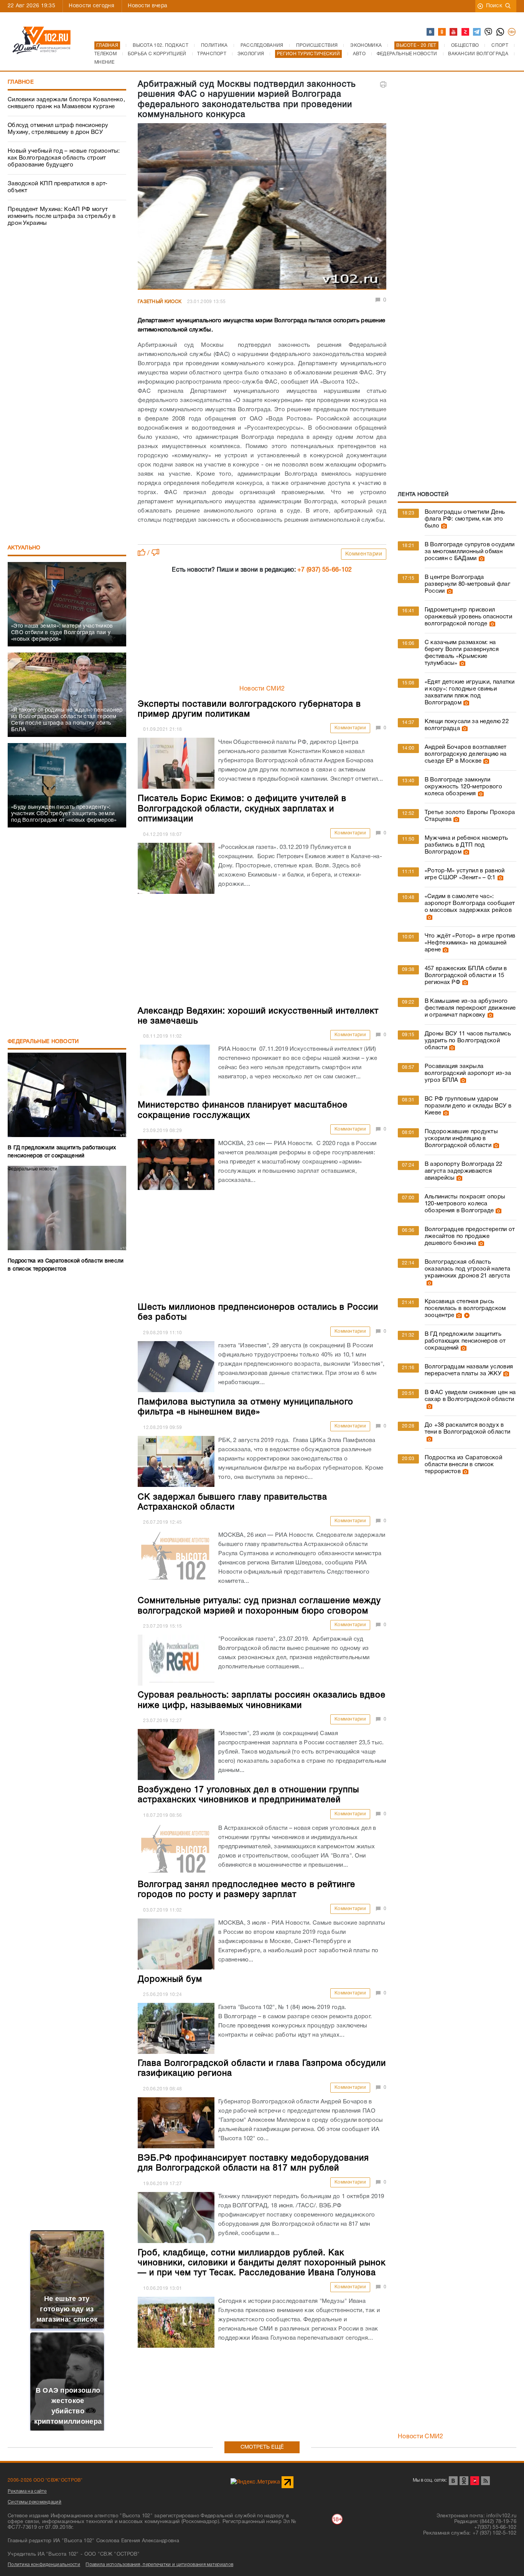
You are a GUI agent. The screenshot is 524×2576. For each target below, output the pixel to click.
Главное (21, 82)
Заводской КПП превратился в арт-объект (58, 187)
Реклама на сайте (27, 2491)
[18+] (512, 32)
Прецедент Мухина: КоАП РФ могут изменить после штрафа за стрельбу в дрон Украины (62, 216)
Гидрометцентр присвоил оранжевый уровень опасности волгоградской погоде (468, 617)
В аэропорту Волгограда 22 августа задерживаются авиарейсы (464, 1171)
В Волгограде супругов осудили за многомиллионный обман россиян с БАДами (470, 552)
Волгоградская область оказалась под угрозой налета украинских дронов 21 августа (467, 1269)
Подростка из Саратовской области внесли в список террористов (463, 1465)
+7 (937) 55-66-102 (325, 570)
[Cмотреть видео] (466, 1315)
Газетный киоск (160, 302)
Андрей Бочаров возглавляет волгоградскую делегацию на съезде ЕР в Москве (466, 754)
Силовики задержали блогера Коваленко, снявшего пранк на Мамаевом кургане (66, 103)
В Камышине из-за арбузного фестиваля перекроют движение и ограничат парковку (470, 1008)
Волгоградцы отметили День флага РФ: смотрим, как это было (465, 519)
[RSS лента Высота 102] (485, 2481)
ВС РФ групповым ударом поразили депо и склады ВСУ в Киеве (468, 1106)
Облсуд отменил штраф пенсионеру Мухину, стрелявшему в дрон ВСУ (58, 129)
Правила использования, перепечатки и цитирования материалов (159, 2565)
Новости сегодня (91, 6)
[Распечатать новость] (383, 84)
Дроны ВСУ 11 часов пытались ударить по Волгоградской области (468, 1041)
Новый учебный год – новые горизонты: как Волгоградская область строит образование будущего (64, 158)
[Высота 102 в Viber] (489, 32)
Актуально (24, 548)
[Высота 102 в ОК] (442, 32)
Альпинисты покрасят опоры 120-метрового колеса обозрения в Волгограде (465, 1204)
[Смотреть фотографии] (443, 526)
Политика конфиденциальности (44, 2565)
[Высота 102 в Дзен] (466, 32)
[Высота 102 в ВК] (431, 32)
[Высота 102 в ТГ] (477, 32)
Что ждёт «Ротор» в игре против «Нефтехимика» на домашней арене (470, 943)
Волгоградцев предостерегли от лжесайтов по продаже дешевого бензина (470, 1236)
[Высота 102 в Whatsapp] (501, 32)
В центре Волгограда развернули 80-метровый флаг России (467, 584)
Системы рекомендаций (35, 2502)
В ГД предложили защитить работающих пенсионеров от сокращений (465, 1341)
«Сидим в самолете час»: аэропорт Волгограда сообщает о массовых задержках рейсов (470, 903)
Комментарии (364, 554)
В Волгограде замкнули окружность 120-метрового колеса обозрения (463, 787)
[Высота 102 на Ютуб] (454, 32)
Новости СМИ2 (262, 689)
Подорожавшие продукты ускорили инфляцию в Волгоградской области (461, 1139)
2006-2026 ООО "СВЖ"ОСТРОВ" (45, 2480)
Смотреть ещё (262, 2447)
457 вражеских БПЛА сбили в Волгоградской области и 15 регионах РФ (466, 976)
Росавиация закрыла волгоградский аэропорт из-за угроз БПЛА (468, 1073)
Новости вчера (147, 6)
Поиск (494, 6)
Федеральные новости (43, 1042)
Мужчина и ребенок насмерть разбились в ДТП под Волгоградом (466, 845)
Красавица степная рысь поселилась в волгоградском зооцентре (465, 1309)
